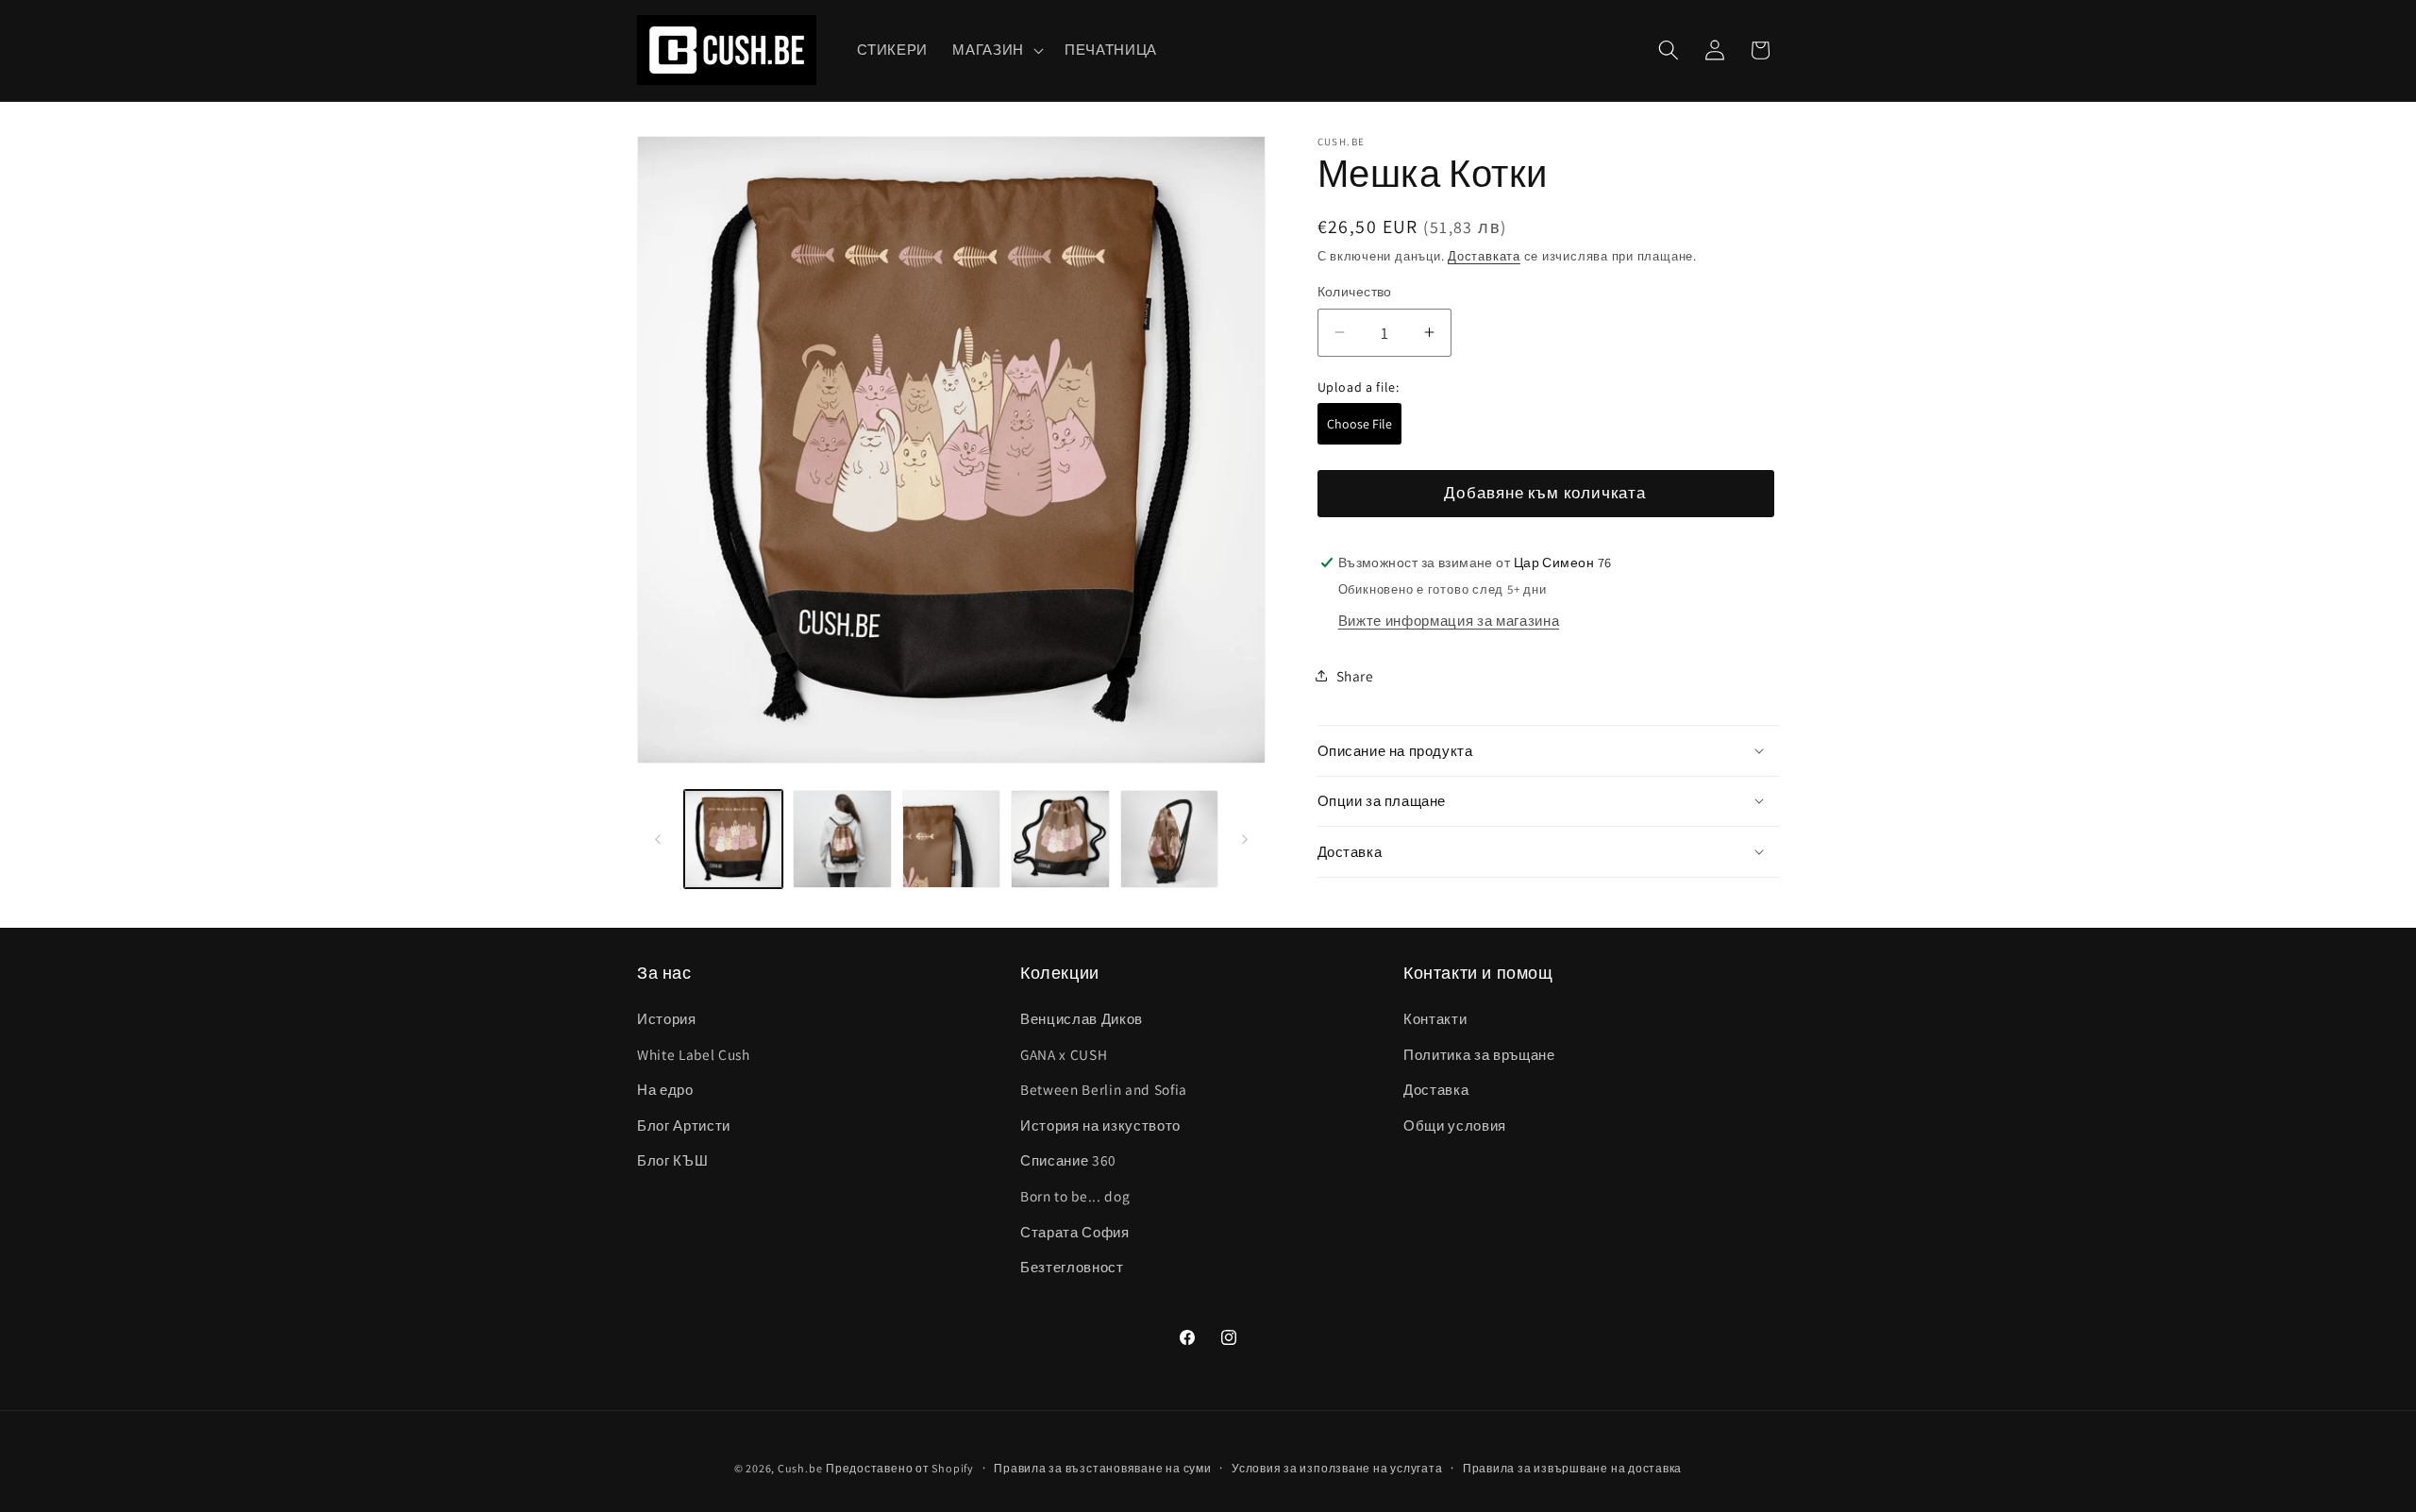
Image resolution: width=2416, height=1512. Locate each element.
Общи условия (1455, 1125)
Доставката (1484, 256)
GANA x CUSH (1064, 1054)
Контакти (1435, 1018)
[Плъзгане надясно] (1245, 839)
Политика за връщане (1479, 1054)
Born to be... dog (1075, 1196)
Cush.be (800, 1467)
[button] (996, 50)
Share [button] (1355, 676)
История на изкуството (1100, 1125)
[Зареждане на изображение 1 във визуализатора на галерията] (734, 840)
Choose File (1359, 423)
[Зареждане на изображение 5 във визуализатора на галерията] (1170, 840)
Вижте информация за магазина (1449, 619)
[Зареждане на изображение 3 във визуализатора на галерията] (952, 840)
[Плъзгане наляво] (658, 839)
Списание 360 (1068, 1161)
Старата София (1075, 1232)
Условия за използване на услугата (1337, 1467)
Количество (1355, 291)
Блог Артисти (684, 1125)
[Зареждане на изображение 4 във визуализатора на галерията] (1060, 840)
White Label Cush (694, 1054)
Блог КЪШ (672, 1161)
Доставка (1436, 1090)
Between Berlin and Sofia (1104, 1090)
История (667, 1018)
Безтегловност (1072, 1268)
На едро (665, 1090)
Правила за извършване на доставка (1572, 1467)
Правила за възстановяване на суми (1102, 1467)
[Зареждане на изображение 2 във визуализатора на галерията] (842, 840)
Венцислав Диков (1082, 1018)
